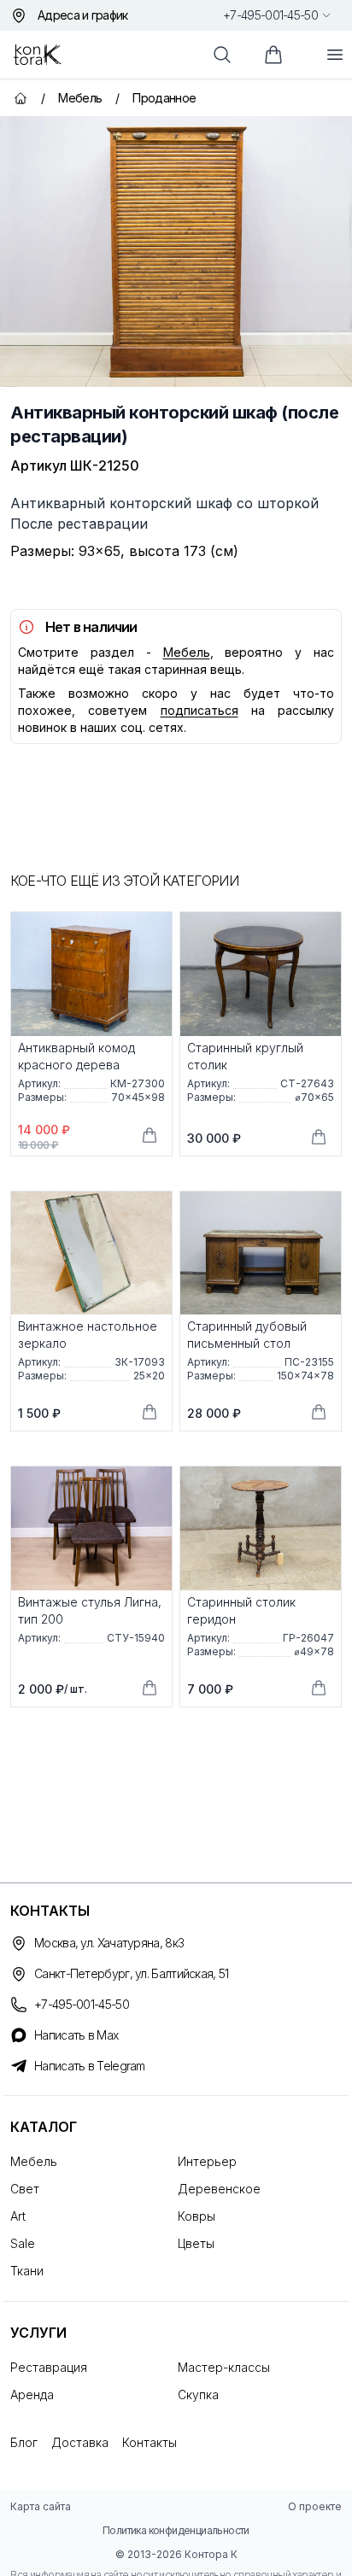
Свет (25, 2189)
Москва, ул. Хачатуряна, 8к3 (109, 1943)
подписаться (199, 710)
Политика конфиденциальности (176, 2530)
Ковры (197, 2216)
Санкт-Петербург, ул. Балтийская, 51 (132, 1973)
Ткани (27, 2271)
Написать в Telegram (90, 2066)
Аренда (32, 2395)
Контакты (150, 2442)
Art (18, 2216)
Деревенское (219, 2189)
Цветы (196, 2243)
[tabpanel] (176, 252)
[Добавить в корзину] (150, 1135)
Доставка (80, 2442)
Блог (24, 2442)
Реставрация (49, 2367)
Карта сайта (41, 2506)
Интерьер (207, 2161)
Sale (23, 2243)
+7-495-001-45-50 (270, 15)
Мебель (187, 652)
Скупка (198, 2395)
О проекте (315, 2506)
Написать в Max (76, 2035)
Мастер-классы (224, 2367)
